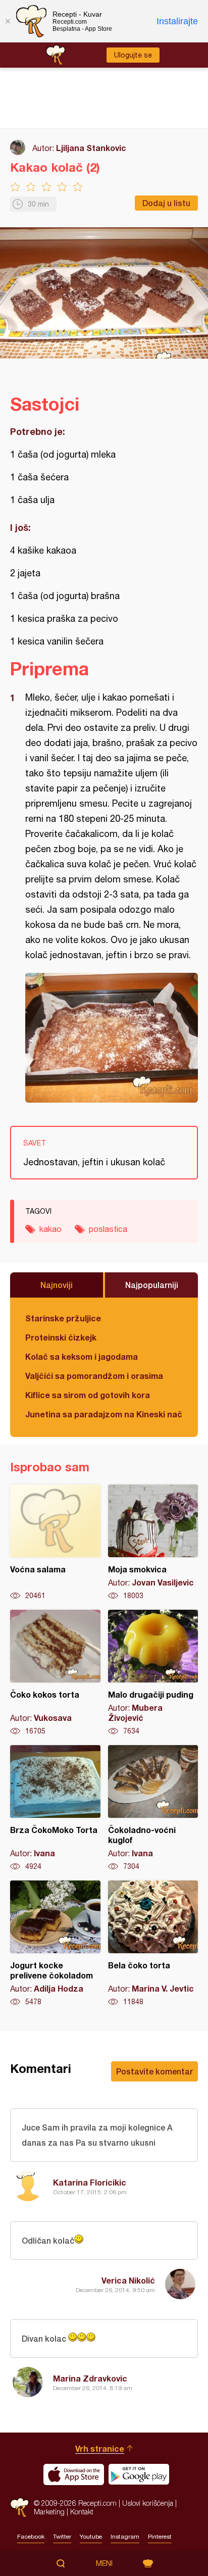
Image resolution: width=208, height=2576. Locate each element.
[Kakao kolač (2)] (112, 1038)
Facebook (31, 2537)
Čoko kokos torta (55, 1673)
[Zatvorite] (8, 21)
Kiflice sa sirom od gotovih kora (88, 1395)
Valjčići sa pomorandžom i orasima (94, 1376)
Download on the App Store (74, 2474)
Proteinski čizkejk (61, 1337)
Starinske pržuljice (63, 1318)
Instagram (125, 2537)
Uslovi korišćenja (148, 2503)
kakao (50, 1229)
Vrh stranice (100, 2448)
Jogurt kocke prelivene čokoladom (55, 1944)
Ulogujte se (133, 55)
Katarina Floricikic (90, 2182)
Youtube (91, 2537)
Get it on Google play (139, 2474)
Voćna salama (55, 1543)
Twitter (62, 2537)
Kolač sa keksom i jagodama (82, 1356)
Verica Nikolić (128, 2280)
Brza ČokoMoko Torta (55, 1808)
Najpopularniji (152, 1285)
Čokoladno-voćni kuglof (153, 1808)
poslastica (108, 1229)
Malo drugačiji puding (153, 1673)
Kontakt (82, 2512)
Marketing (49, 2512)
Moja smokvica (153, 1543)
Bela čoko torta (153, 1944)
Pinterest (160, 2537)
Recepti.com (19, 2508)
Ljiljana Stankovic (91, 148)
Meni (104, 2563)
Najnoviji (57, 1285)
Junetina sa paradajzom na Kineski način (104, 1414)
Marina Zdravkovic (90, 2378)
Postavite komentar (154, 2071)
